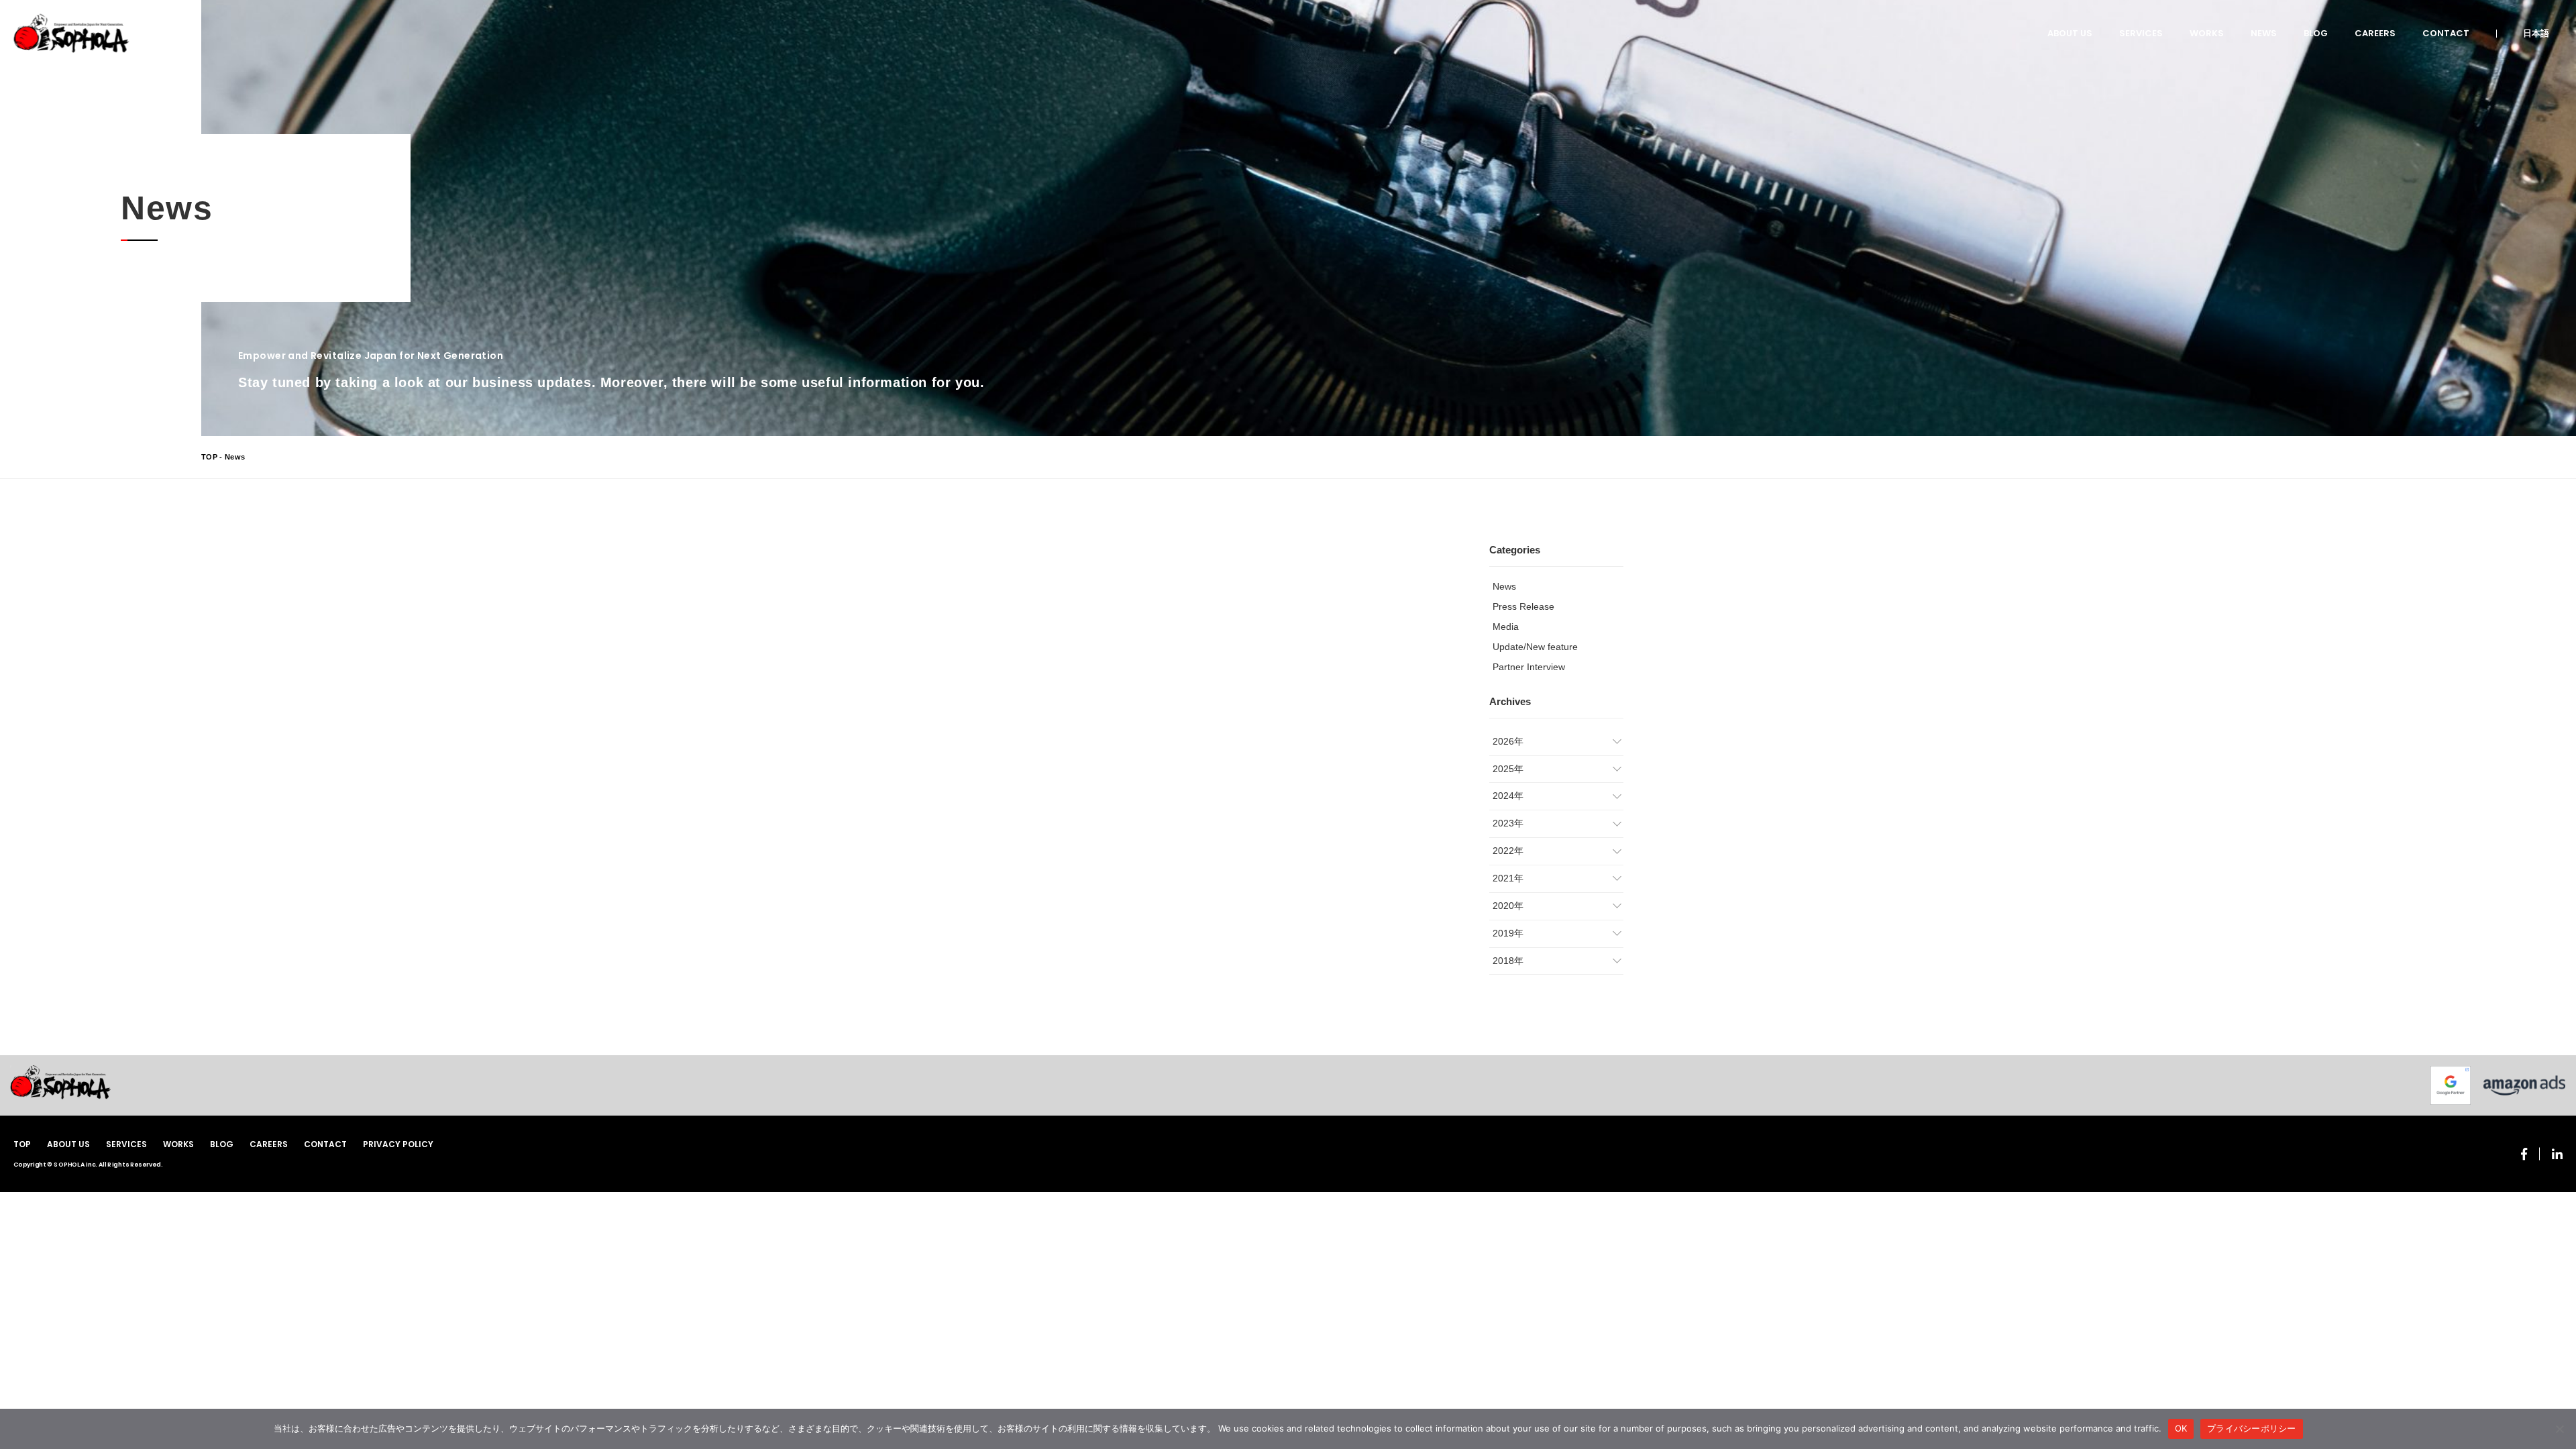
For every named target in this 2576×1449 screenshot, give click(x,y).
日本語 (2536, 33)
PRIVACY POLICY (398, 1144)
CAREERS (2375, 33)
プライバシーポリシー (2252, 1428)
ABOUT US (2070, 33)
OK (2181, 1428)
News (1504, 586)
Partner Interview (1529, 667)
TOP (209, 457)
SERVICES (2141, 33)
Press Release (1523, 606)
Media (1506, 627)
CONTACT (2446, 33)
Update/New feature (1535, 647)
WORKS (2207, 33)
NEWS (2264, 33)
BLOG (2316, 33)
